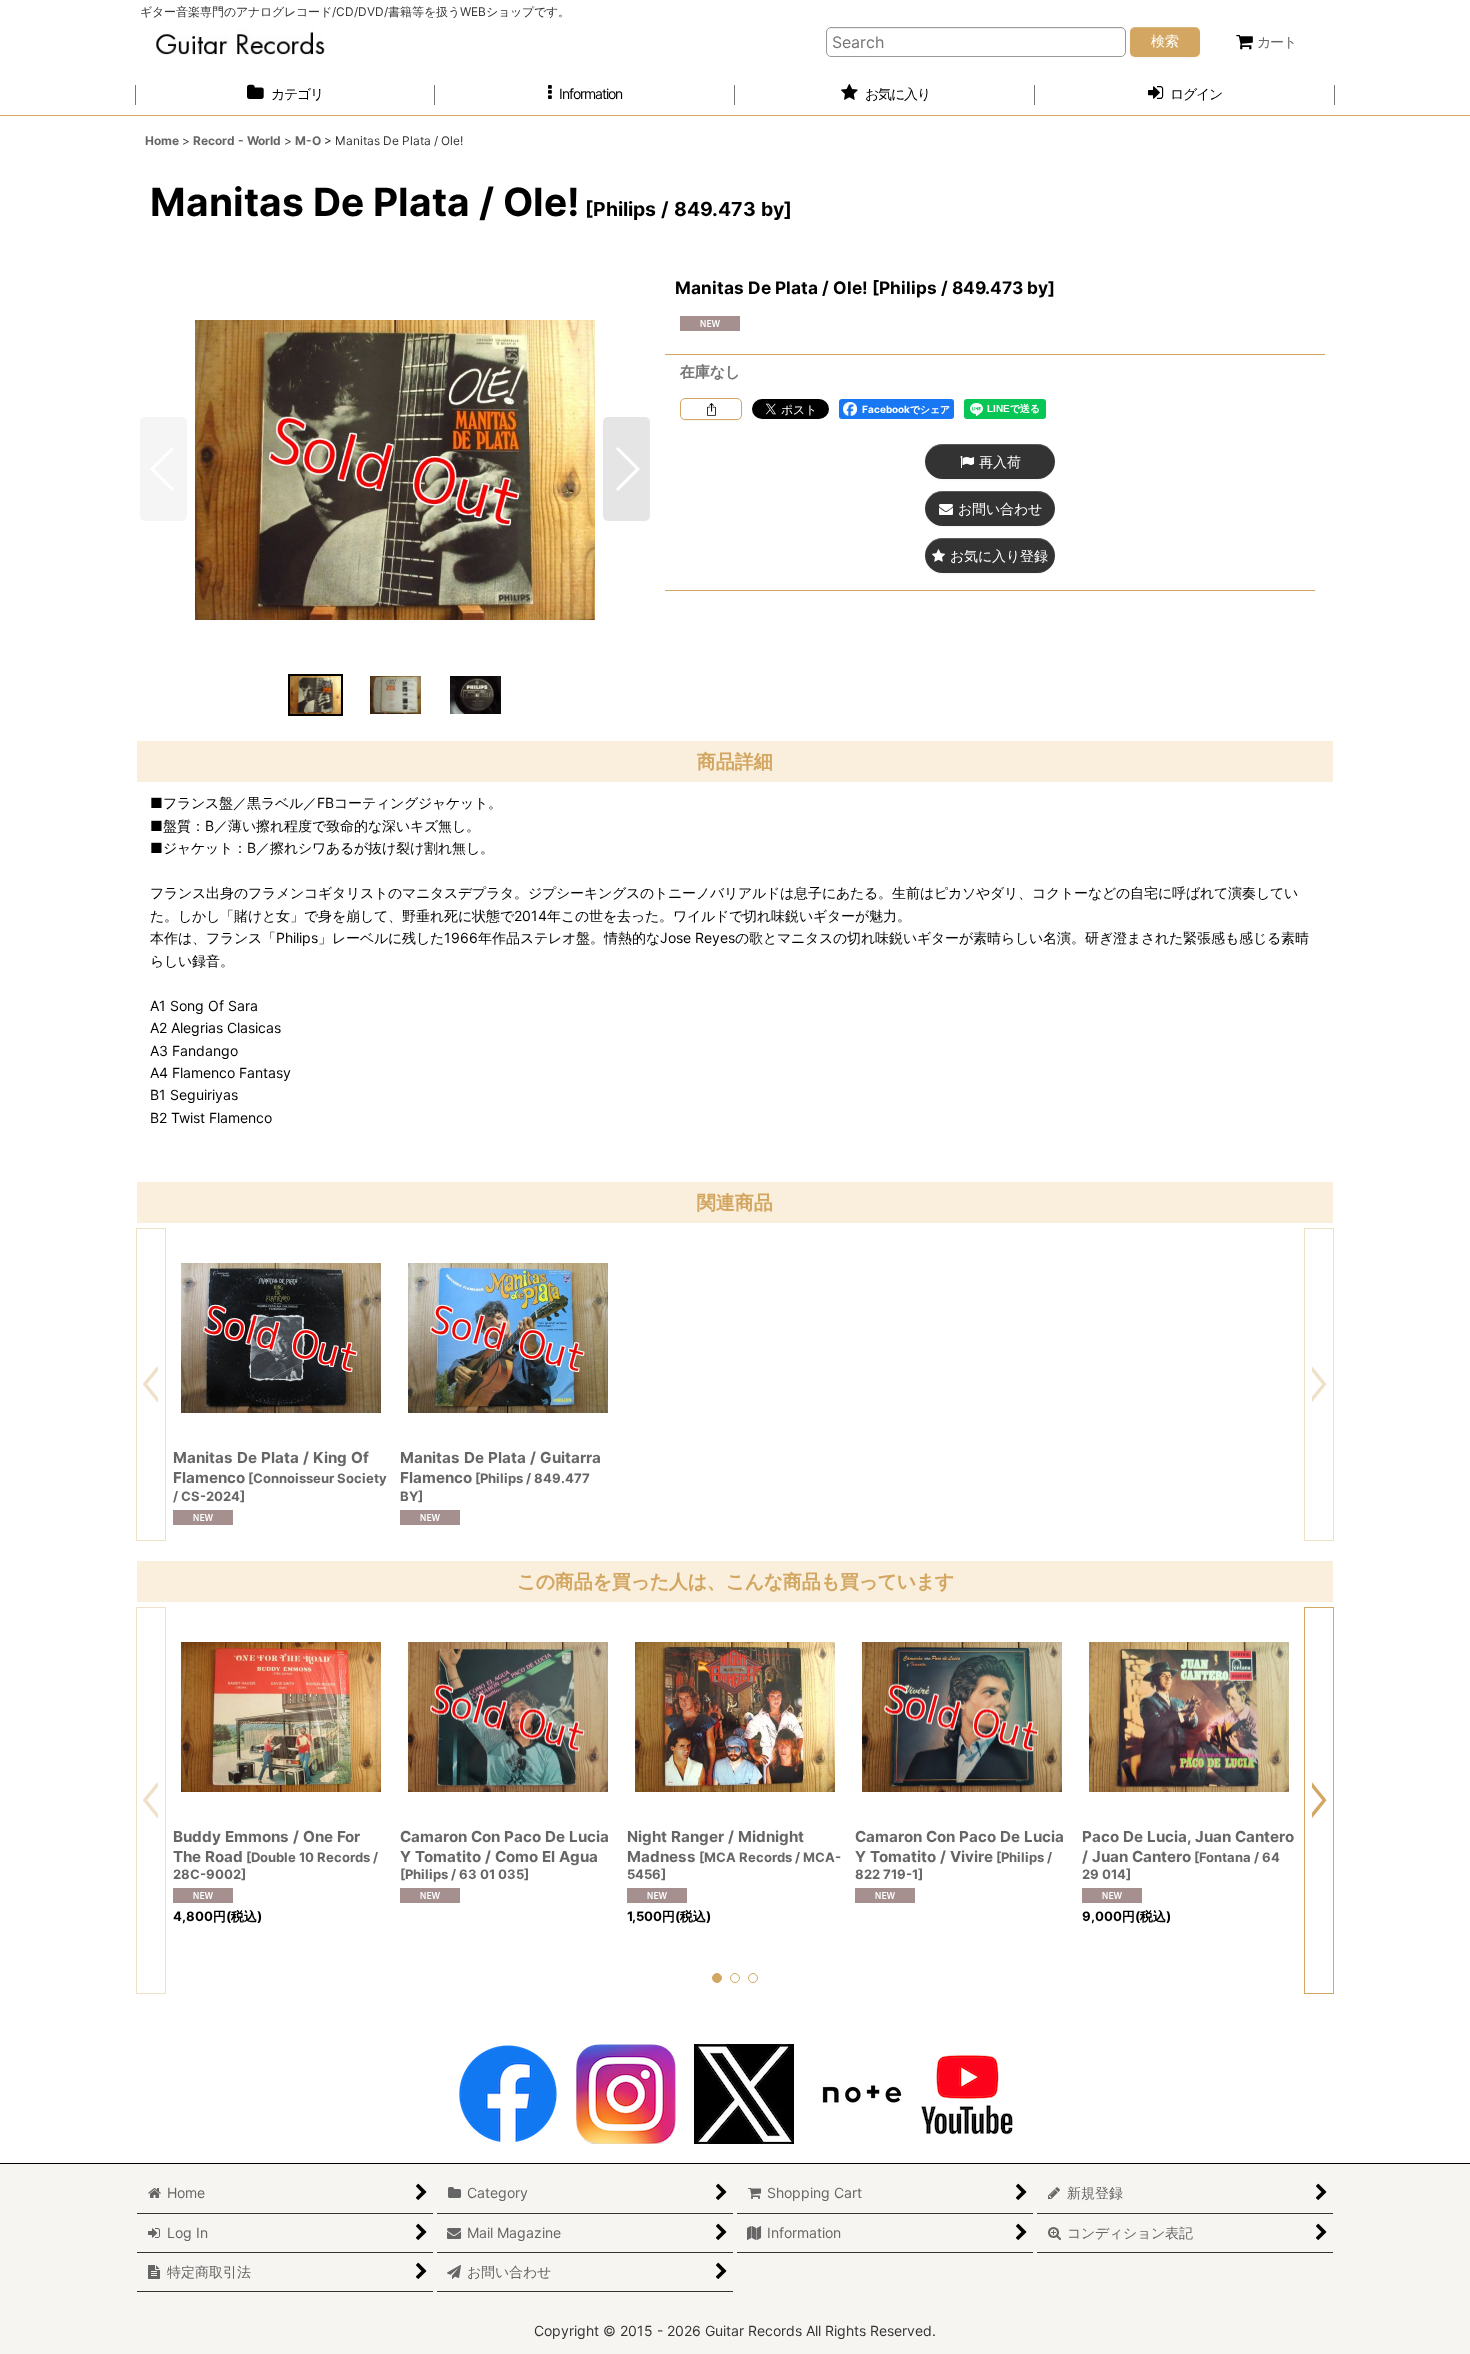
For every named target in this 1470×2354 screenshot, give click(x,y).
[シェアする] (711, 409)
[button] (585, 94)
